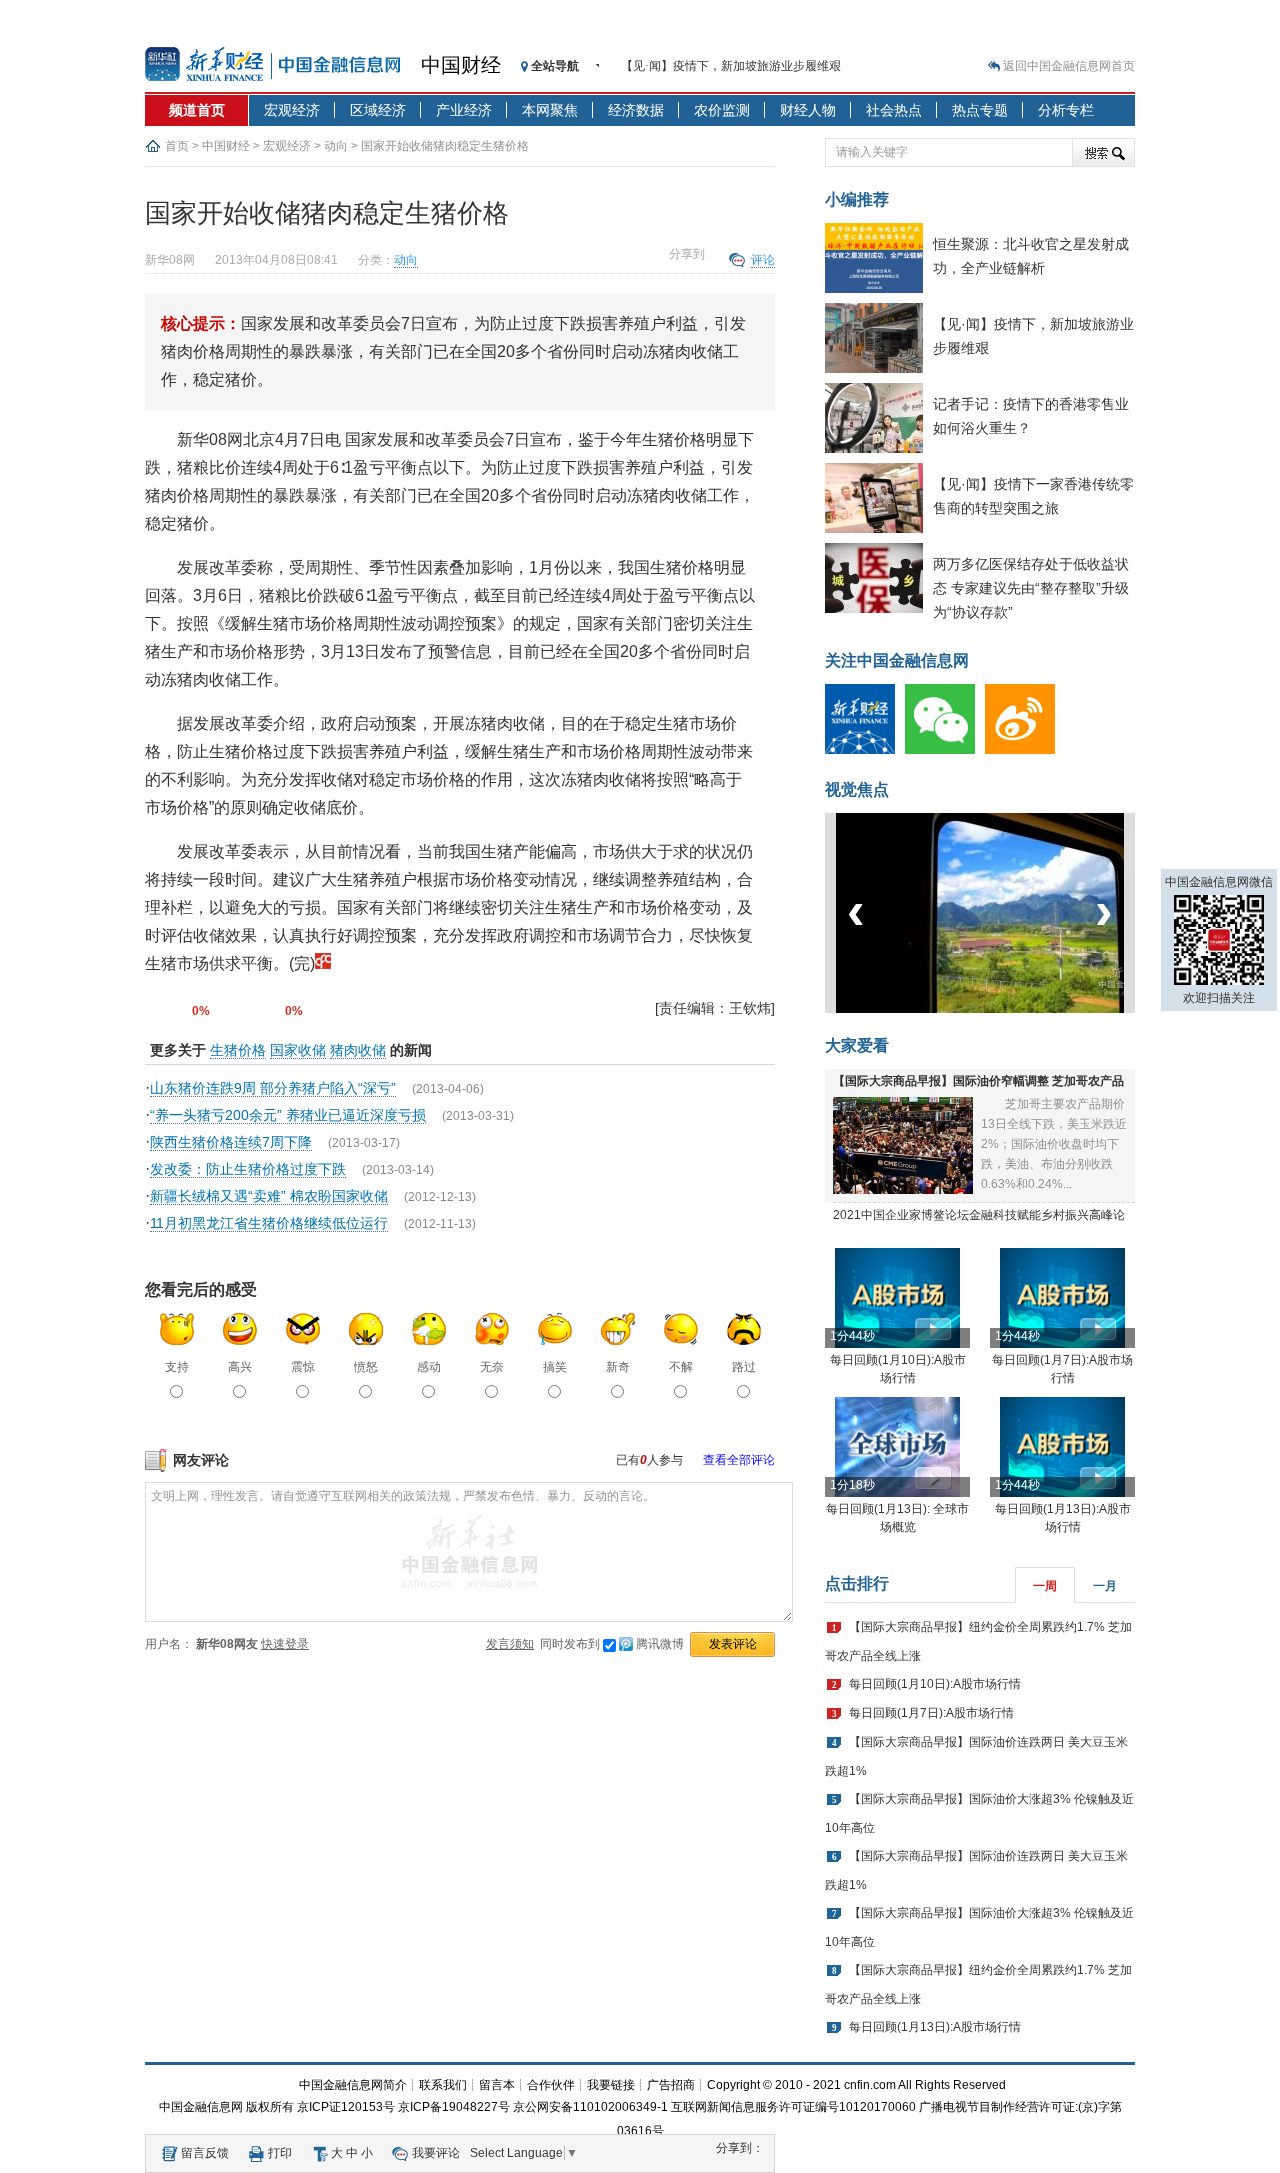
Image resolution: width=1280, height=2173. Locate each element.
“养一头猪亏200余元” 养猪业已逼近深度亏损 (288, 1115)
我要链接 (611, 2085)
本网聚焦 (550, 110)
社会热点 (894, 110)
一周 (1045, 1586)
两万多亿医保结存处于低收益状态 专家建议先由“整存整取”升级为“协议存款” (1031, 588)
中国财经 (461, 65)
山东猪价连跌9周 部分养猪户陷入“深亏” (273, 1088)
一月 (1105, 1586)
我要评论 (436, 2153)
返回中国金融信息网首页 (1069, 66)
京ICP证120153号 (346, 2107)
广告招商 (671, 2085)
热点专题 (980, 110)
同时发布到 (612, 1644)
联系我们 (443, 2085)
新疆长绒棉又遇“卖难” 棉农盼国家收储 (269, 1196)
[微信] (945, 750)
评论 (763, 260)
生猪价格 (238, 1050)
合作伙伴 (551, 2085)
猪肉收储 (358, 1050)
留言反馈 (205, 2153)
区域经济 (378, 110)
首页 (177, 146)
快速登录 (285, 1644)
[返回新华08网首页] (323, 963)
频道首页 (197, 110)
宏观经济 (292, 110)
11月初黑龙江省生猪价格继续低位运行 (269, 1223)
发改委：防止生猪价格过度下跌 (248, 1169)
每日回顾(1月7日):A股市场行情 (931, 1713)
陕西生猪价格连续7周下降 (231, 1142)
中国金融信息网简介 (353, 2085)
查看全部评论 (739, 1460)
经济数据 (636, 110)
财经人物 (808, 110)
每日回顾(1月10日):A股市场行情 (935, 1684)
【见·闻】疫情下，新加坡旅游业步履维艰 (731, 66)
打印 (280, 2153)
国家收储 (298, 1050)
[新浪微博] (1025, 750)
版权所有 (270, 2107)
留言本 (497, 2085)
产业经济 (464, 110)
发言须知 (510, 1644)
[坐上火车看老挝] (1013, 1009)
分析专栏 (1066, 110)
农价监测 (722, 110)
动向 (336, 146)
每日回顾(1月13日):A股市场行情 (935, 2027)
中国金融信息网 (201, 2107)
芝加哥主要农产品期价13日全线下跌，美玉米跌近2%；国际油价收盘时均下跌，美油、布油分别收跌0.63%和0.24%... (1054, 1144)
